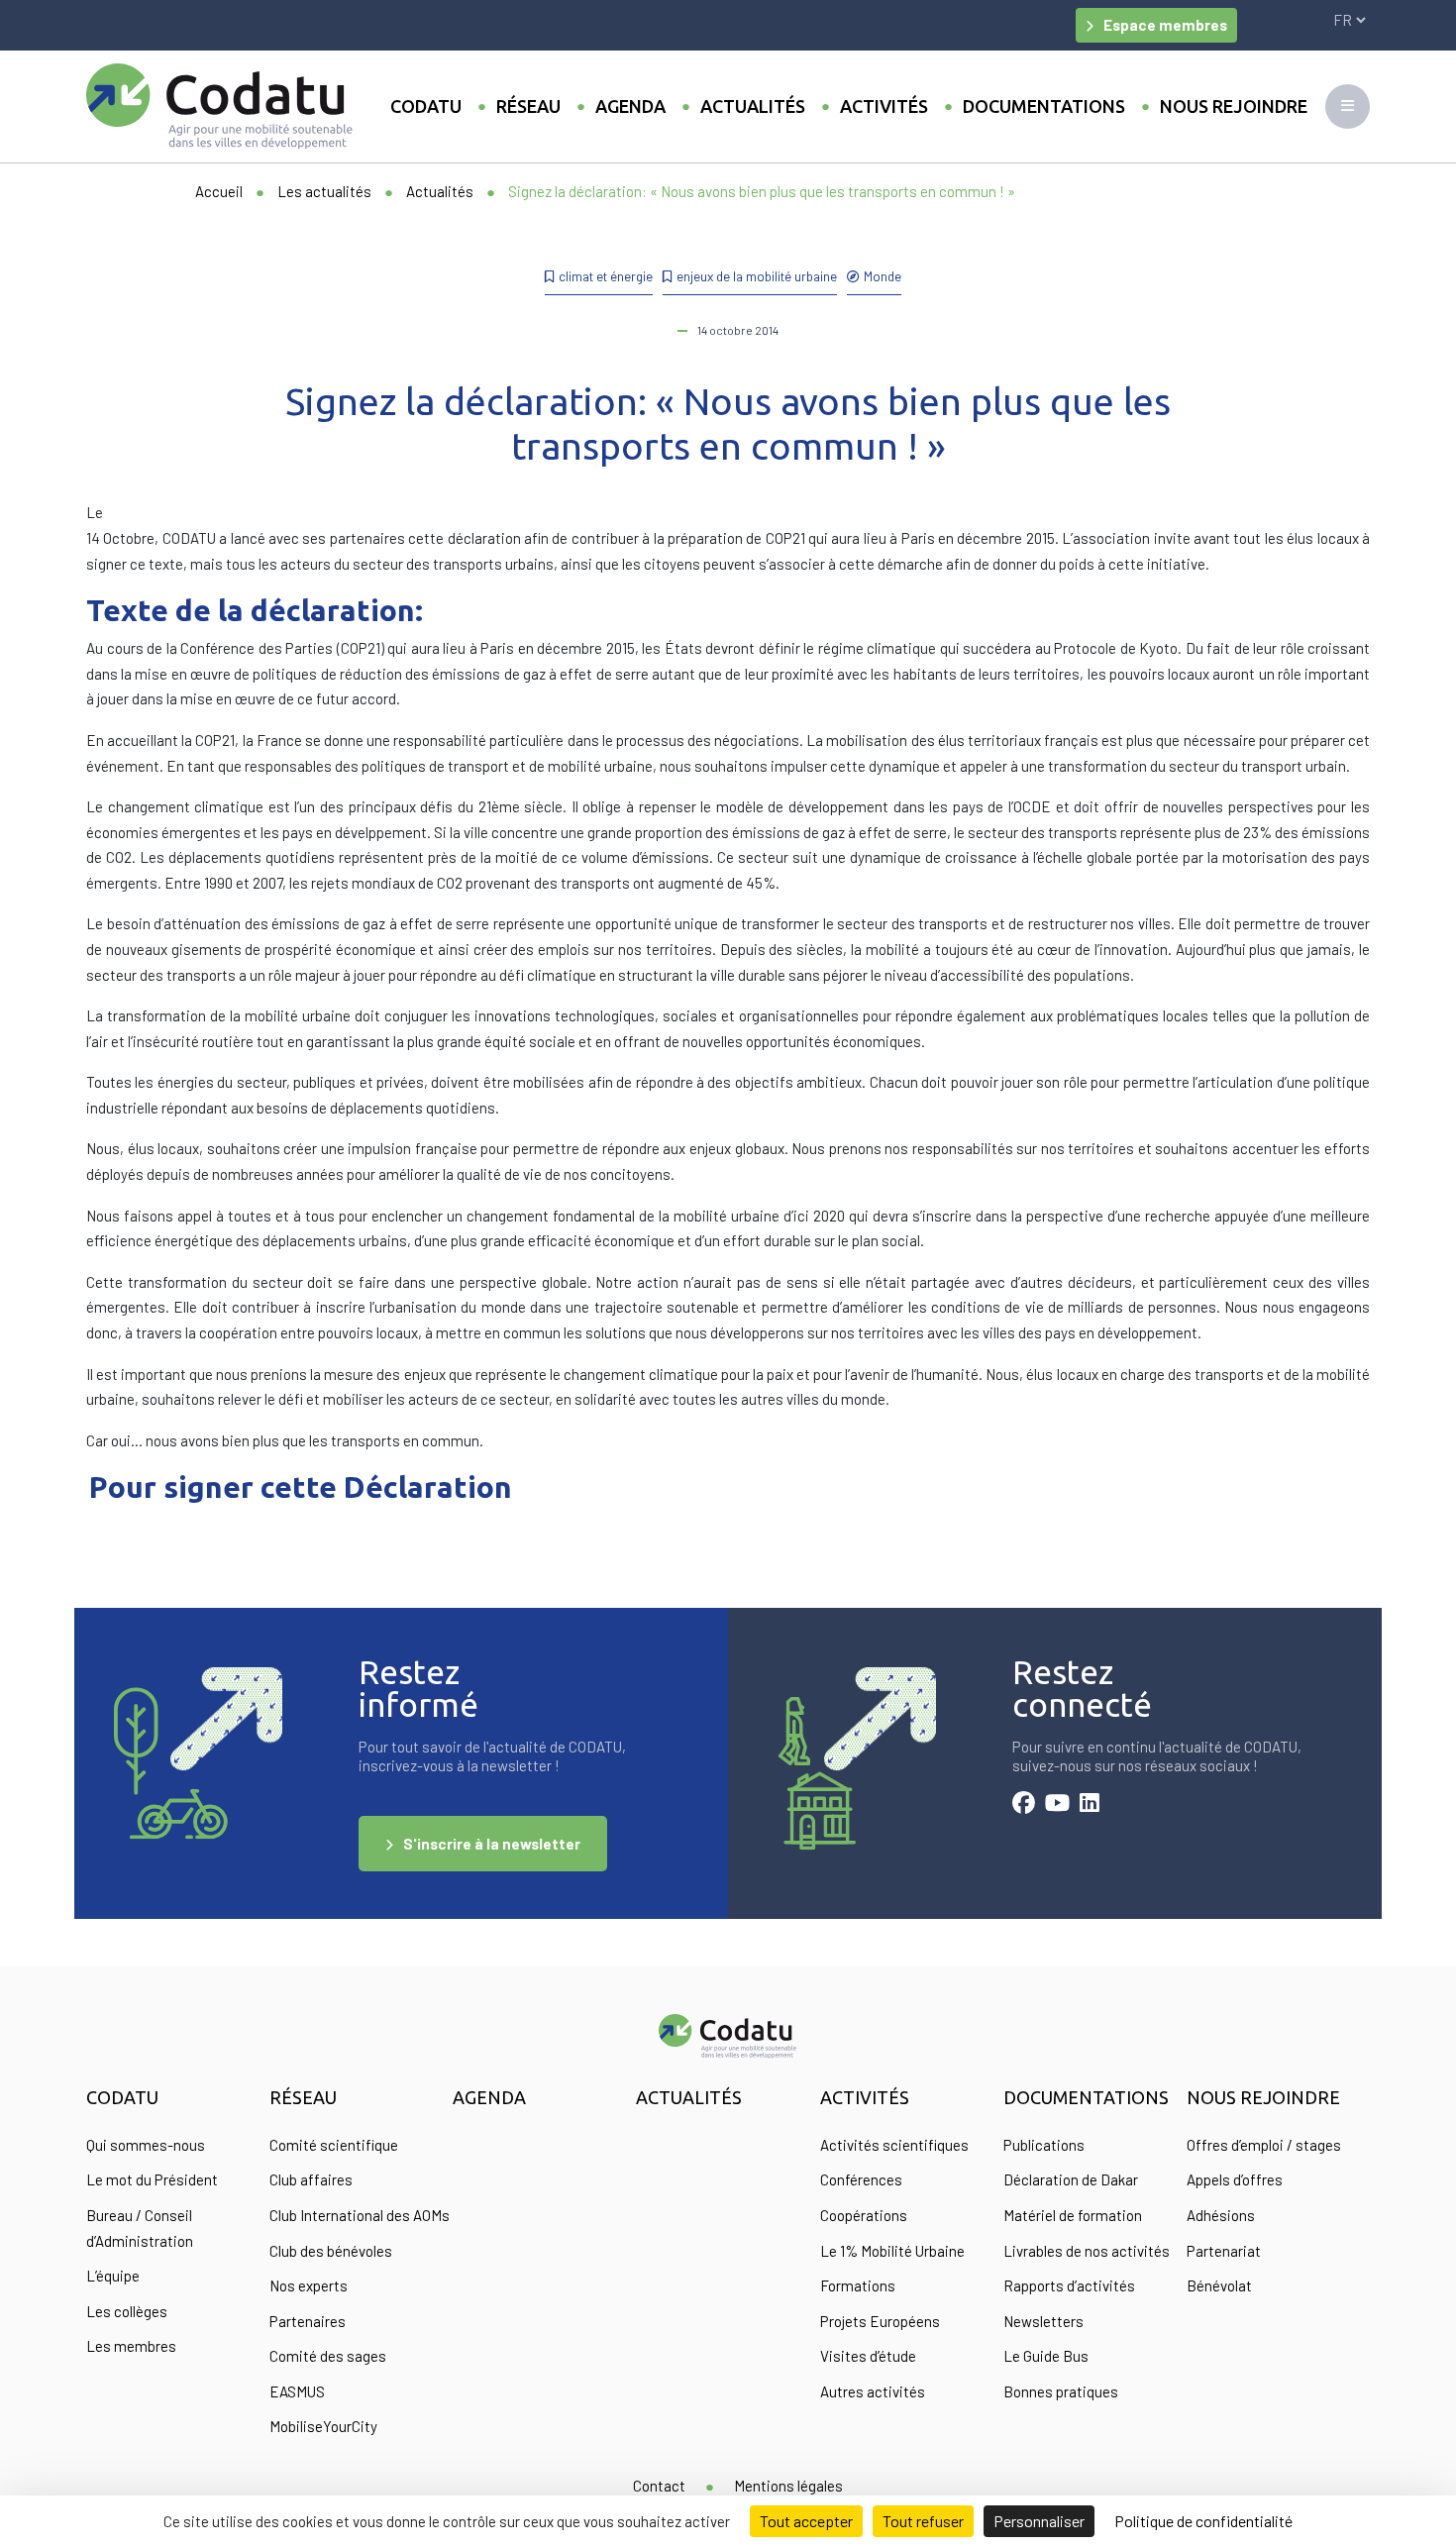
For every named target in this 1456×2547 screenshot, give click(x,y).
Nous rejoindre (1234, 106)
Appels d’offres (1235, 2179)
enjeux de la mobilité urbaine (757, 276)
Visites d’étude (868, 2356)
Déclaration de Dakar (1071, 2179)
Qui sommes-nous (146, 2145)
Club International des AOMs (360, 2215)
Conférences (861, 2179)
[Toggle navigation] (1348, 106)
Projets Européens (880, 2321)
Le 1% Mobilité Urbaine (892, 2251)
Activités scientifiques (894, 2145)
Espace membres (1165, 25)
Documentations (1044, 106)
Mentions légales (788, 2486)
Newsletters (1043, 2321)
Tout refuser (923, 2521)
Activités (884, 106)
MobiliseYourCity (323, 2426)
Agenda (630, 106)
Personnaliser (1039, 2521)
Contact (659, 2486)
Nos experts (309, 2285)
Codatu (426, 106)
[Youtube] (1057, 1805)
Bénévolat (1219, 2285)
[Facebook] (1024, 1805)
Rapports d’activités (1069, 2285)
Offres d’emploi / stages (1264, 2145)
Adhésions (1221, 2215)
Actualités (753, 106)
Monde (883, 276)
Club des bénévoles (331, 2251)
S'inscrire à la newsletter (492, 1844)
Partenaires (308, 2321)
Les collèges (127, 2311)
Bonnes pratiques (1061, 2391)
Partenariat (1224, 2251)
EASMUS (297, 2391)
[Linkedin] (1090, 1805)
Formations (858, 2285)
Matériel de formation (1073, 2215)
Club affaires (311, 2179)
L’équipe (113, 2276)
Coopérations (864, 2215)
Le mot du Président (152, 2179)
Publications (1044, 2145)
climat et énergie (606, 276)
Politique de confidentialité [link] (1203, 2521)
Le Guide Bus (1046, 2356)
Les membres (131, 2346)
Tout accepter (806, 2521)
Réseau (528, 106)
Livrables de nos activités (1087, 2251)
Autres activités (873, 2391)
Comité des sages (328, 2356)
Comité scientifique (334, 2145)
